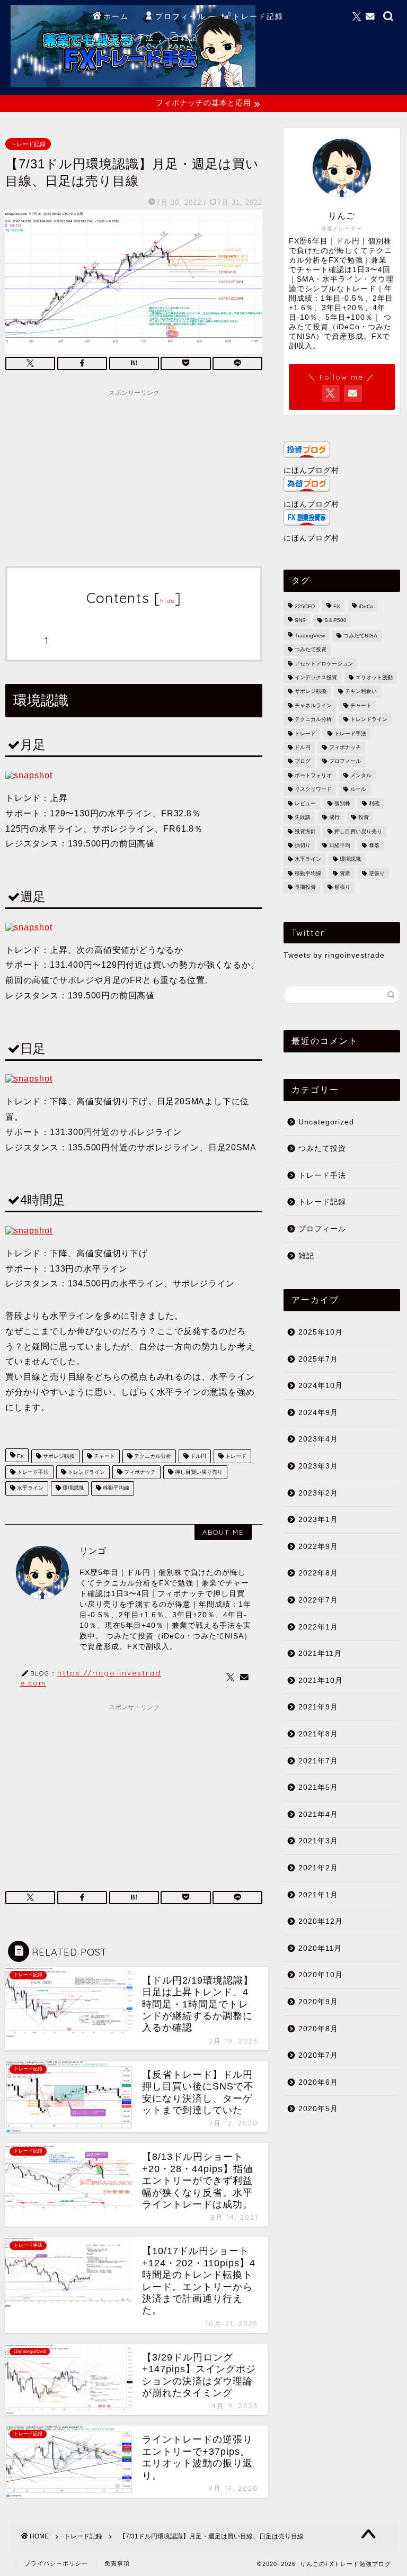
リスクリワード (313, 790)
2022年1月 (318, 1627)
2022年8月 (318, 1573)
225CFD (305, 606)
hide (167, 601)
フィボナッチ (139, 1472)
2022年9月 (318, 1547)
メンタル (361, 775)
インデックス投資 (316, 677)
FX (20, 1456)
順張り (342, 888)
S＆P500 (335, 621)
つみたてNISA (360, 636)
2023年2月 (318, 1493)
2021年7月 (318, 1761)
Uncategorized (326, 1122)
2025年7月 (318, 1359)
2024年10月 (321, 1386)
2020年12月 (321, 1921)
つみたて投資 (311, 650)
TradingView (310, 636)
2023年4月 (318, 1439)
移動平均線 (115, 1488)
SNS (300, 621)
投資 (364, 818)
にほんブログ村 (311, 470)
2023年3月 (318, 1466)
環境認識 (72, 1488)
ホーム (116, 16)
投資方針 (305, 831)
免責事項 (117, 2563)
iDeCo (366, 606)
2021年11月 (320, 1654)
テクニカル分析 (152, 1456)
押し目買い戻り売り (198, 1472)
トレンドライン (86, 1472)
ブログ (303, 762)
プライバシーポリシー (56, 2563)
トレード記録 (258, 16)
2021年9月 (318, 1707)
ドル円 (197, 1456)
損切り (303, 845)
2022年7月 (318, 1600)
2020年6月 (318, 2082)
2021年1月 (318, 1895)
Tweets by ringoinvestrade (334, 955)
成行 (334, 818)
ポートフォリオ (313, 775)
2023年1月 (318, 1520)
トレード (235, 1456)
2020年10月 (321, 1975)
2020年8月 (318, 2029)
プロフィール (181, 16)
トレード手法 (129, 38)
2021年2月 (318, 1868)
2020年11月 (320, 1948)
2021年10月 (321, 1681)
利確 (374, 803)
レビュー (305, 803)
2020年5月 (318, 2109)
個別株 (342, 803)
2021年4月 (318, 1814)
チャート (104, 1456)
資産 (345, 873)
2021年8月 (318, 1734)
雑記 (189, 38)
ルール (358, 790)
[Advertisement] (134, 476)
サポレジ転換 (58, 1456)
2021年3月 (318, 1841)
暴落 (374, 845)
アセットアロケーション (324, 664)
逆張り (377, 873)
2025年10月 (321, 1332)
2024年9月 (318, 1413)
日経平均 (340, 845)
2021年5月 (318, 1787)
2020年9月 (318, 2002)
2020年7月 (318, 2055)
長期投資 (305, 888)
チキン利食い (361, 692)
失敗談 (303, 818)
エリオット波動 (374, 677)
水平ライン (29, 1488)
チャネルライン (313, 705)
